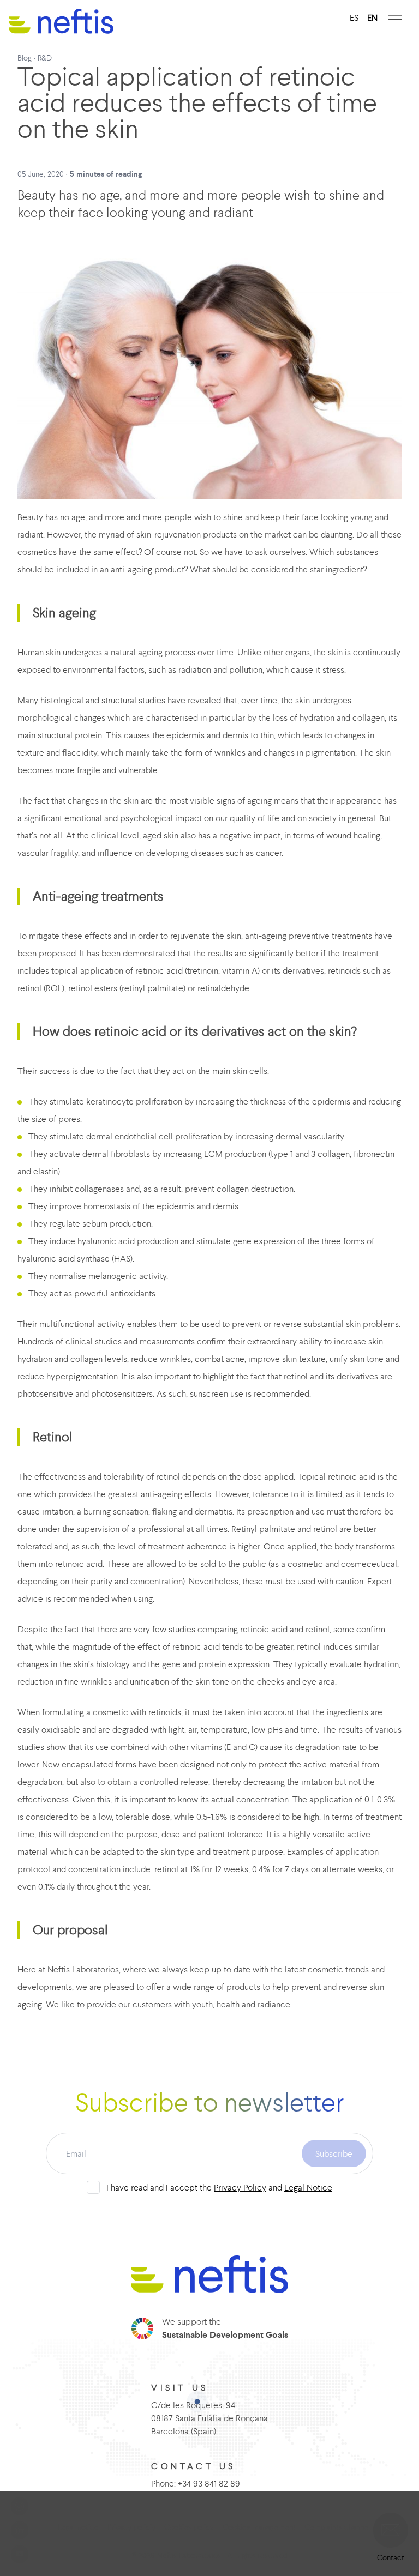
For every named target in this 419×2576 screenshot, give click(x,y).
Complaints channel (337, 2527)
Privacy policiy (131, 2527)
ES (354, 17)
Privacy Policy (240, 2187)
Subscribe (334, 2153)
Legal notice (78, 2527)
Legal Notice (308, 2187)
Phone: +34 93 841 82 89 (196, 2483)
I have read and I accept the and (219, 2187)
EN (372, 17)
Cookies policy (189, 2527)
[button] (391, 2530)
